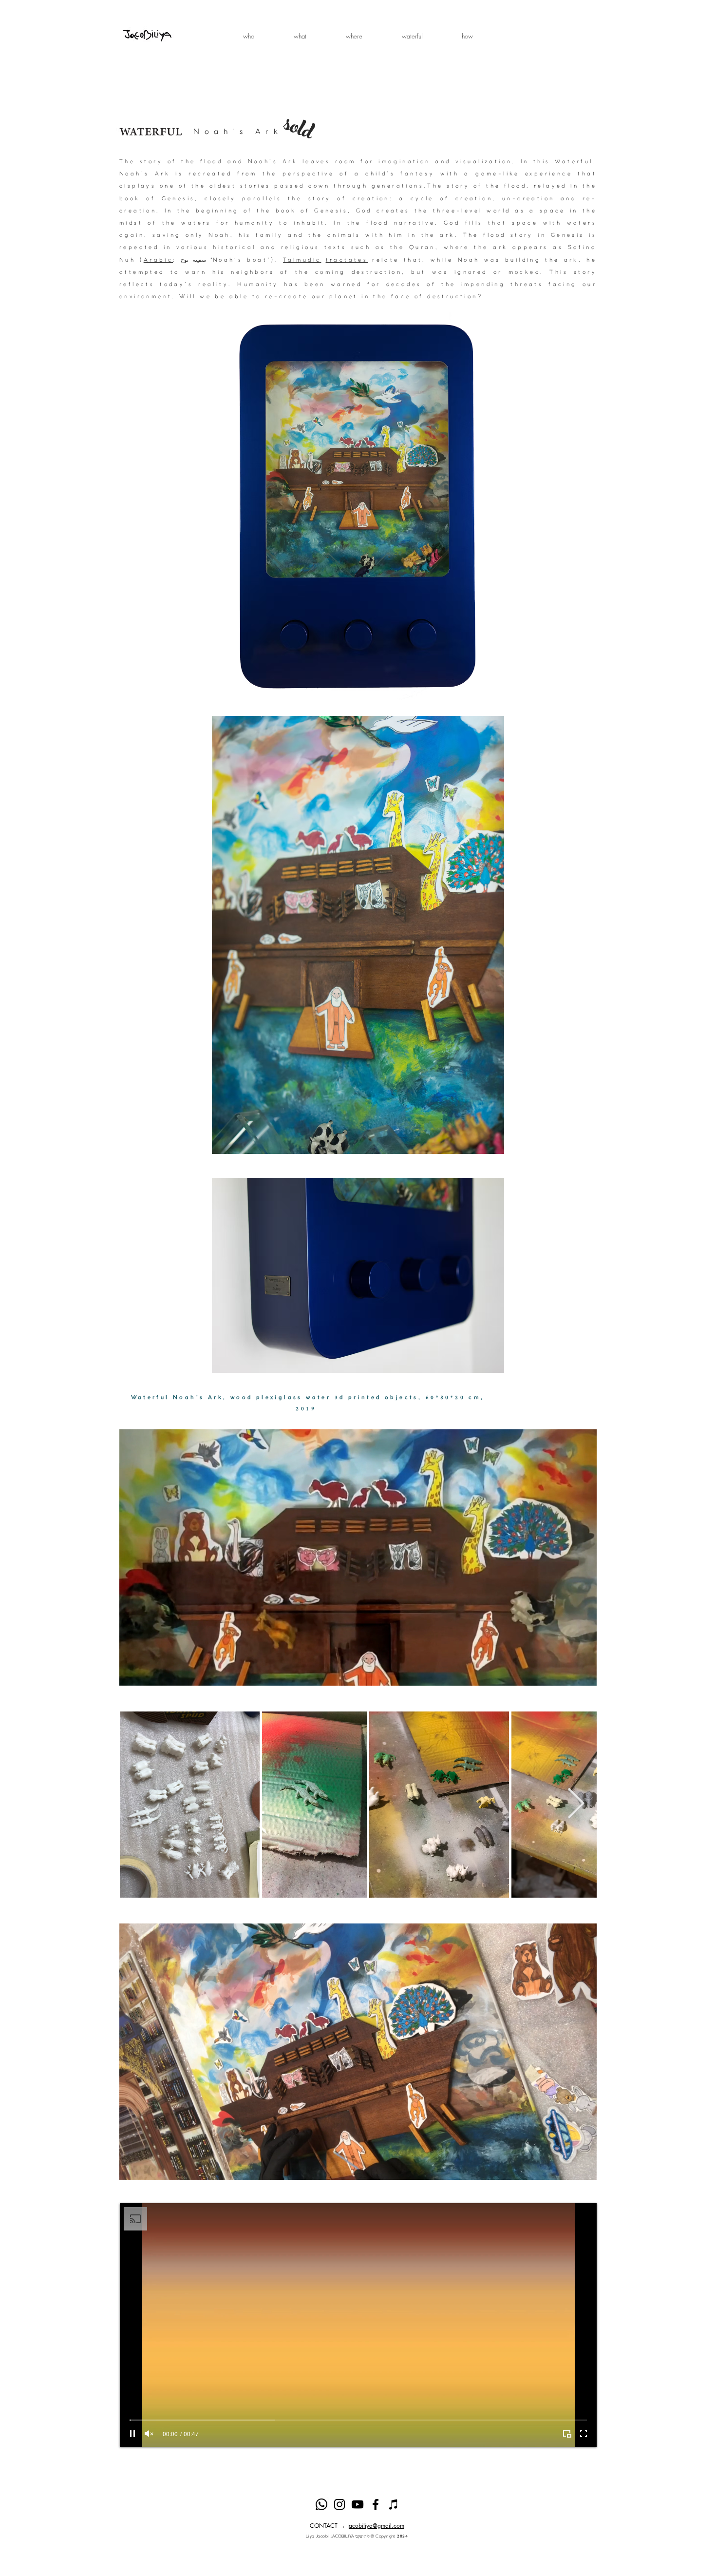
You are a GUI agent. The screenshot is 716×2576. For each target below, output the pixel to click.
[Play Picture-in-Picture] (567, 2434)
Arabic (158, 260)
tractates (347, 260)
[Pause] (132, 2434)
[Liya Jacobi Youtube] (358, 2504)
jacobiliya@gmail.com (376, 2526)
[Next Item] (576, 1805)
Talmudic (302, 260)
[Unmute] (149, 2434)
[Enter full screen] (584, 2434)
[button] (300, 36)
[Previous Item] (140, 1805)
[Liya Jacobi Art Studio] (376, 2504)
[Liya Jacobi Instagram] (339, 2504)
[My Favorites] (394, 2504)
